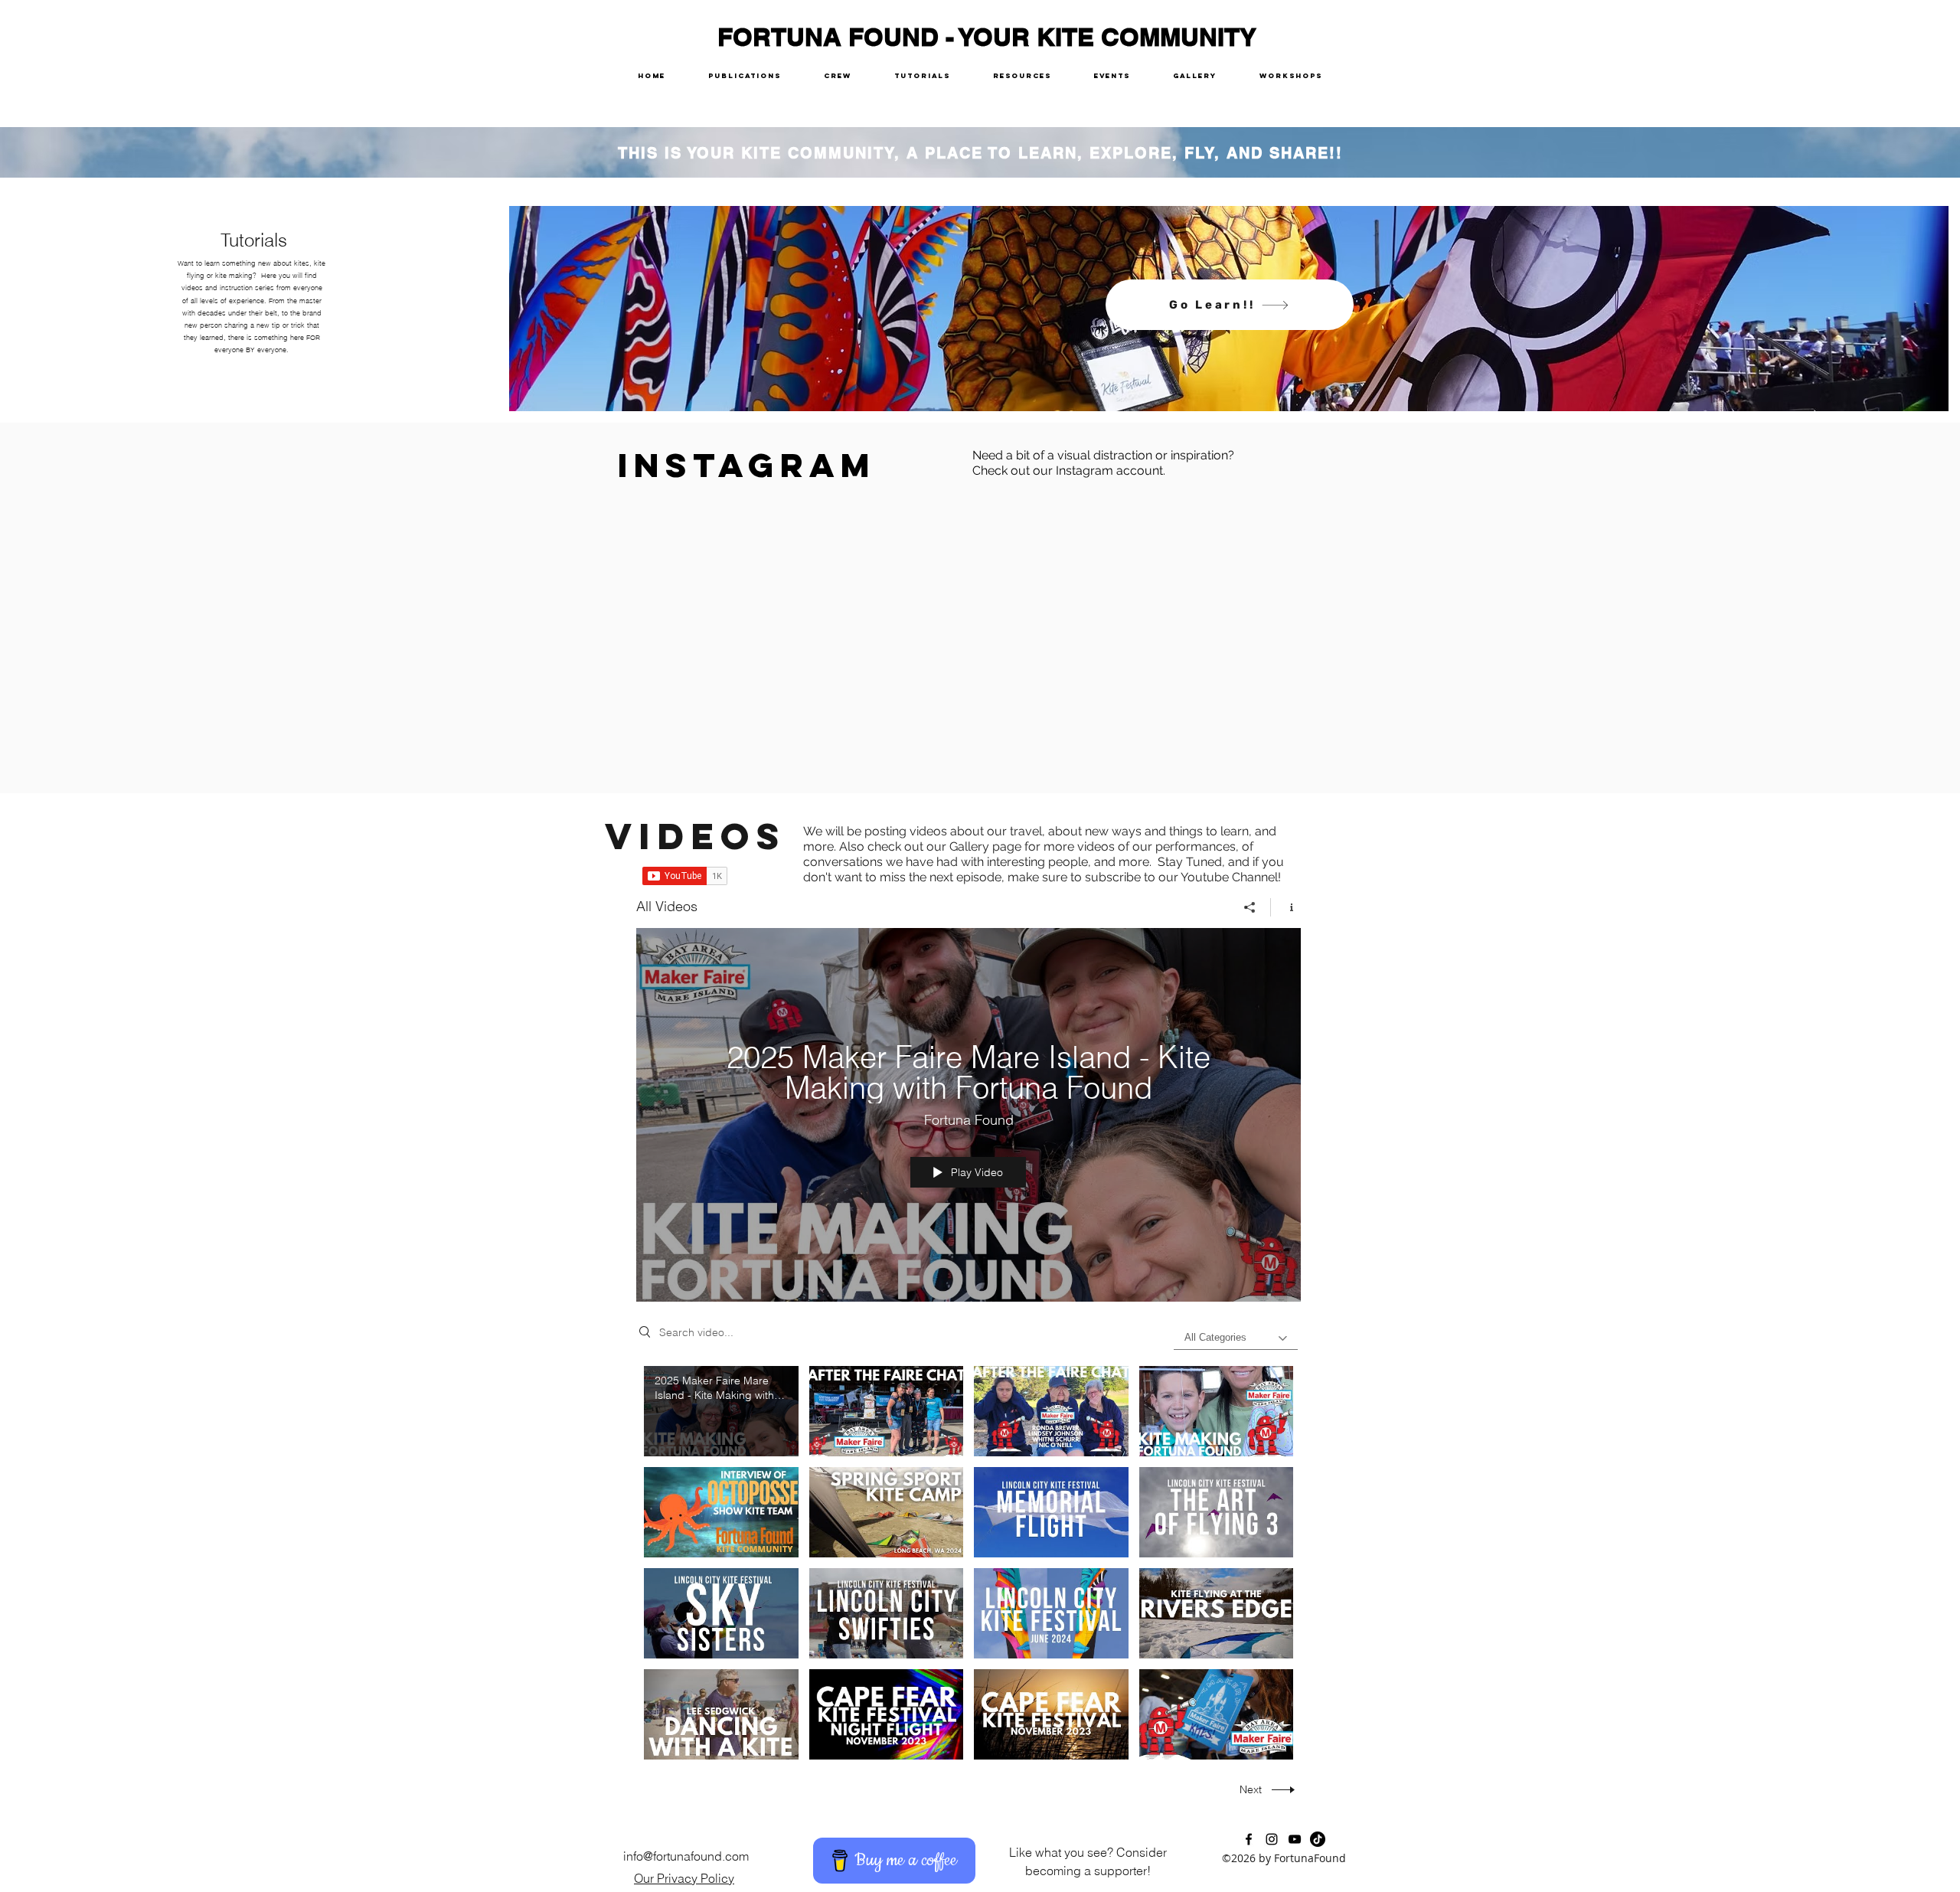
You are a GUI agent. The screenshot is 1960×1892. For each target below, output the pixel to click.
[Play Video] (721, 1412)
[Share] (1250, 907)
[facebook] (1249, 1839)
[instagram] (1272, 1839)
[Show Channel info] (1286, 907)
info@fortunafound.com (686, 1856)
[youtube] (1295, 1839)
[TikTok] (1318, 1839)
